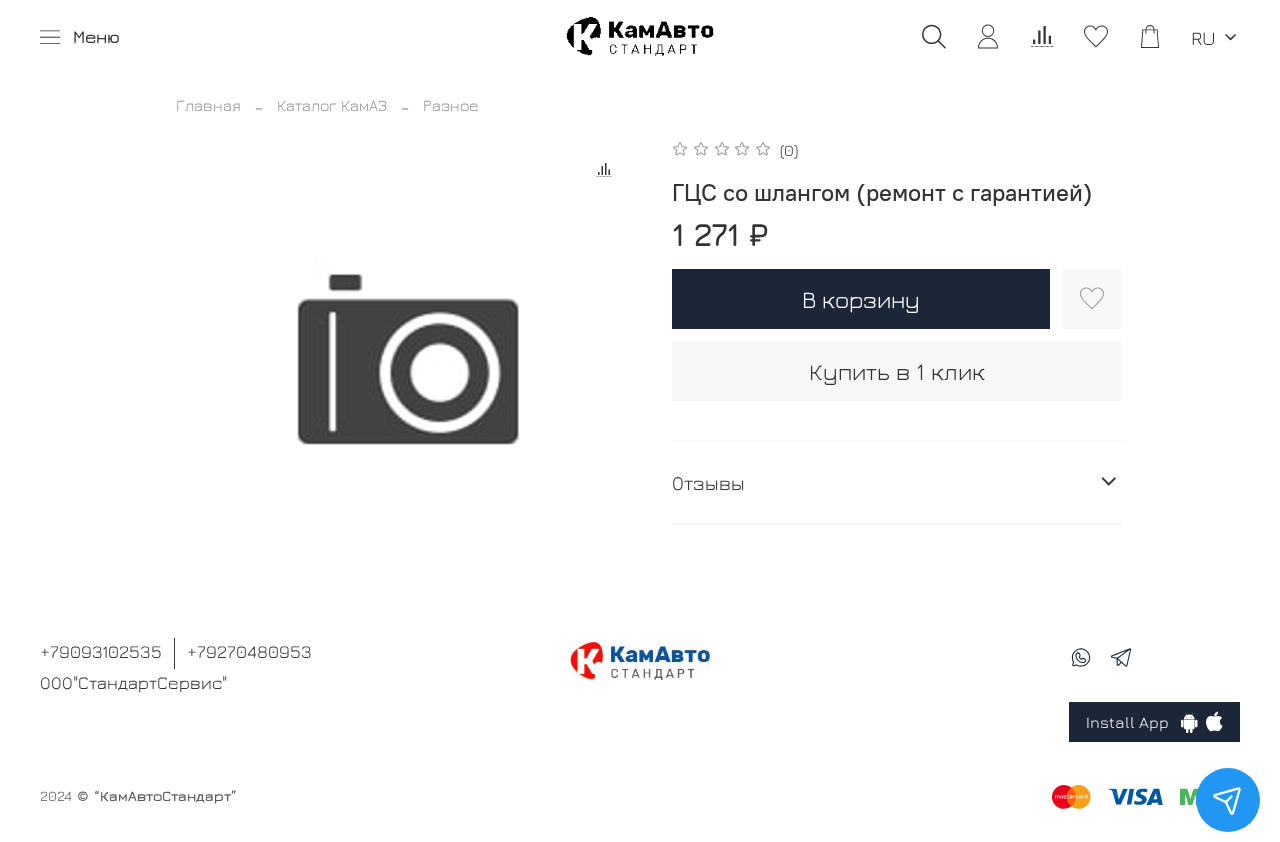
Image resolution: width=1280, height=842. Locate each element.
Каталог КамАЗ (332, 105)
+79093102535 (101, 651)
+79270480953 (249, 651)
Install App (1133, 722)
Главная (208, 105)
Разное (450, 105)
